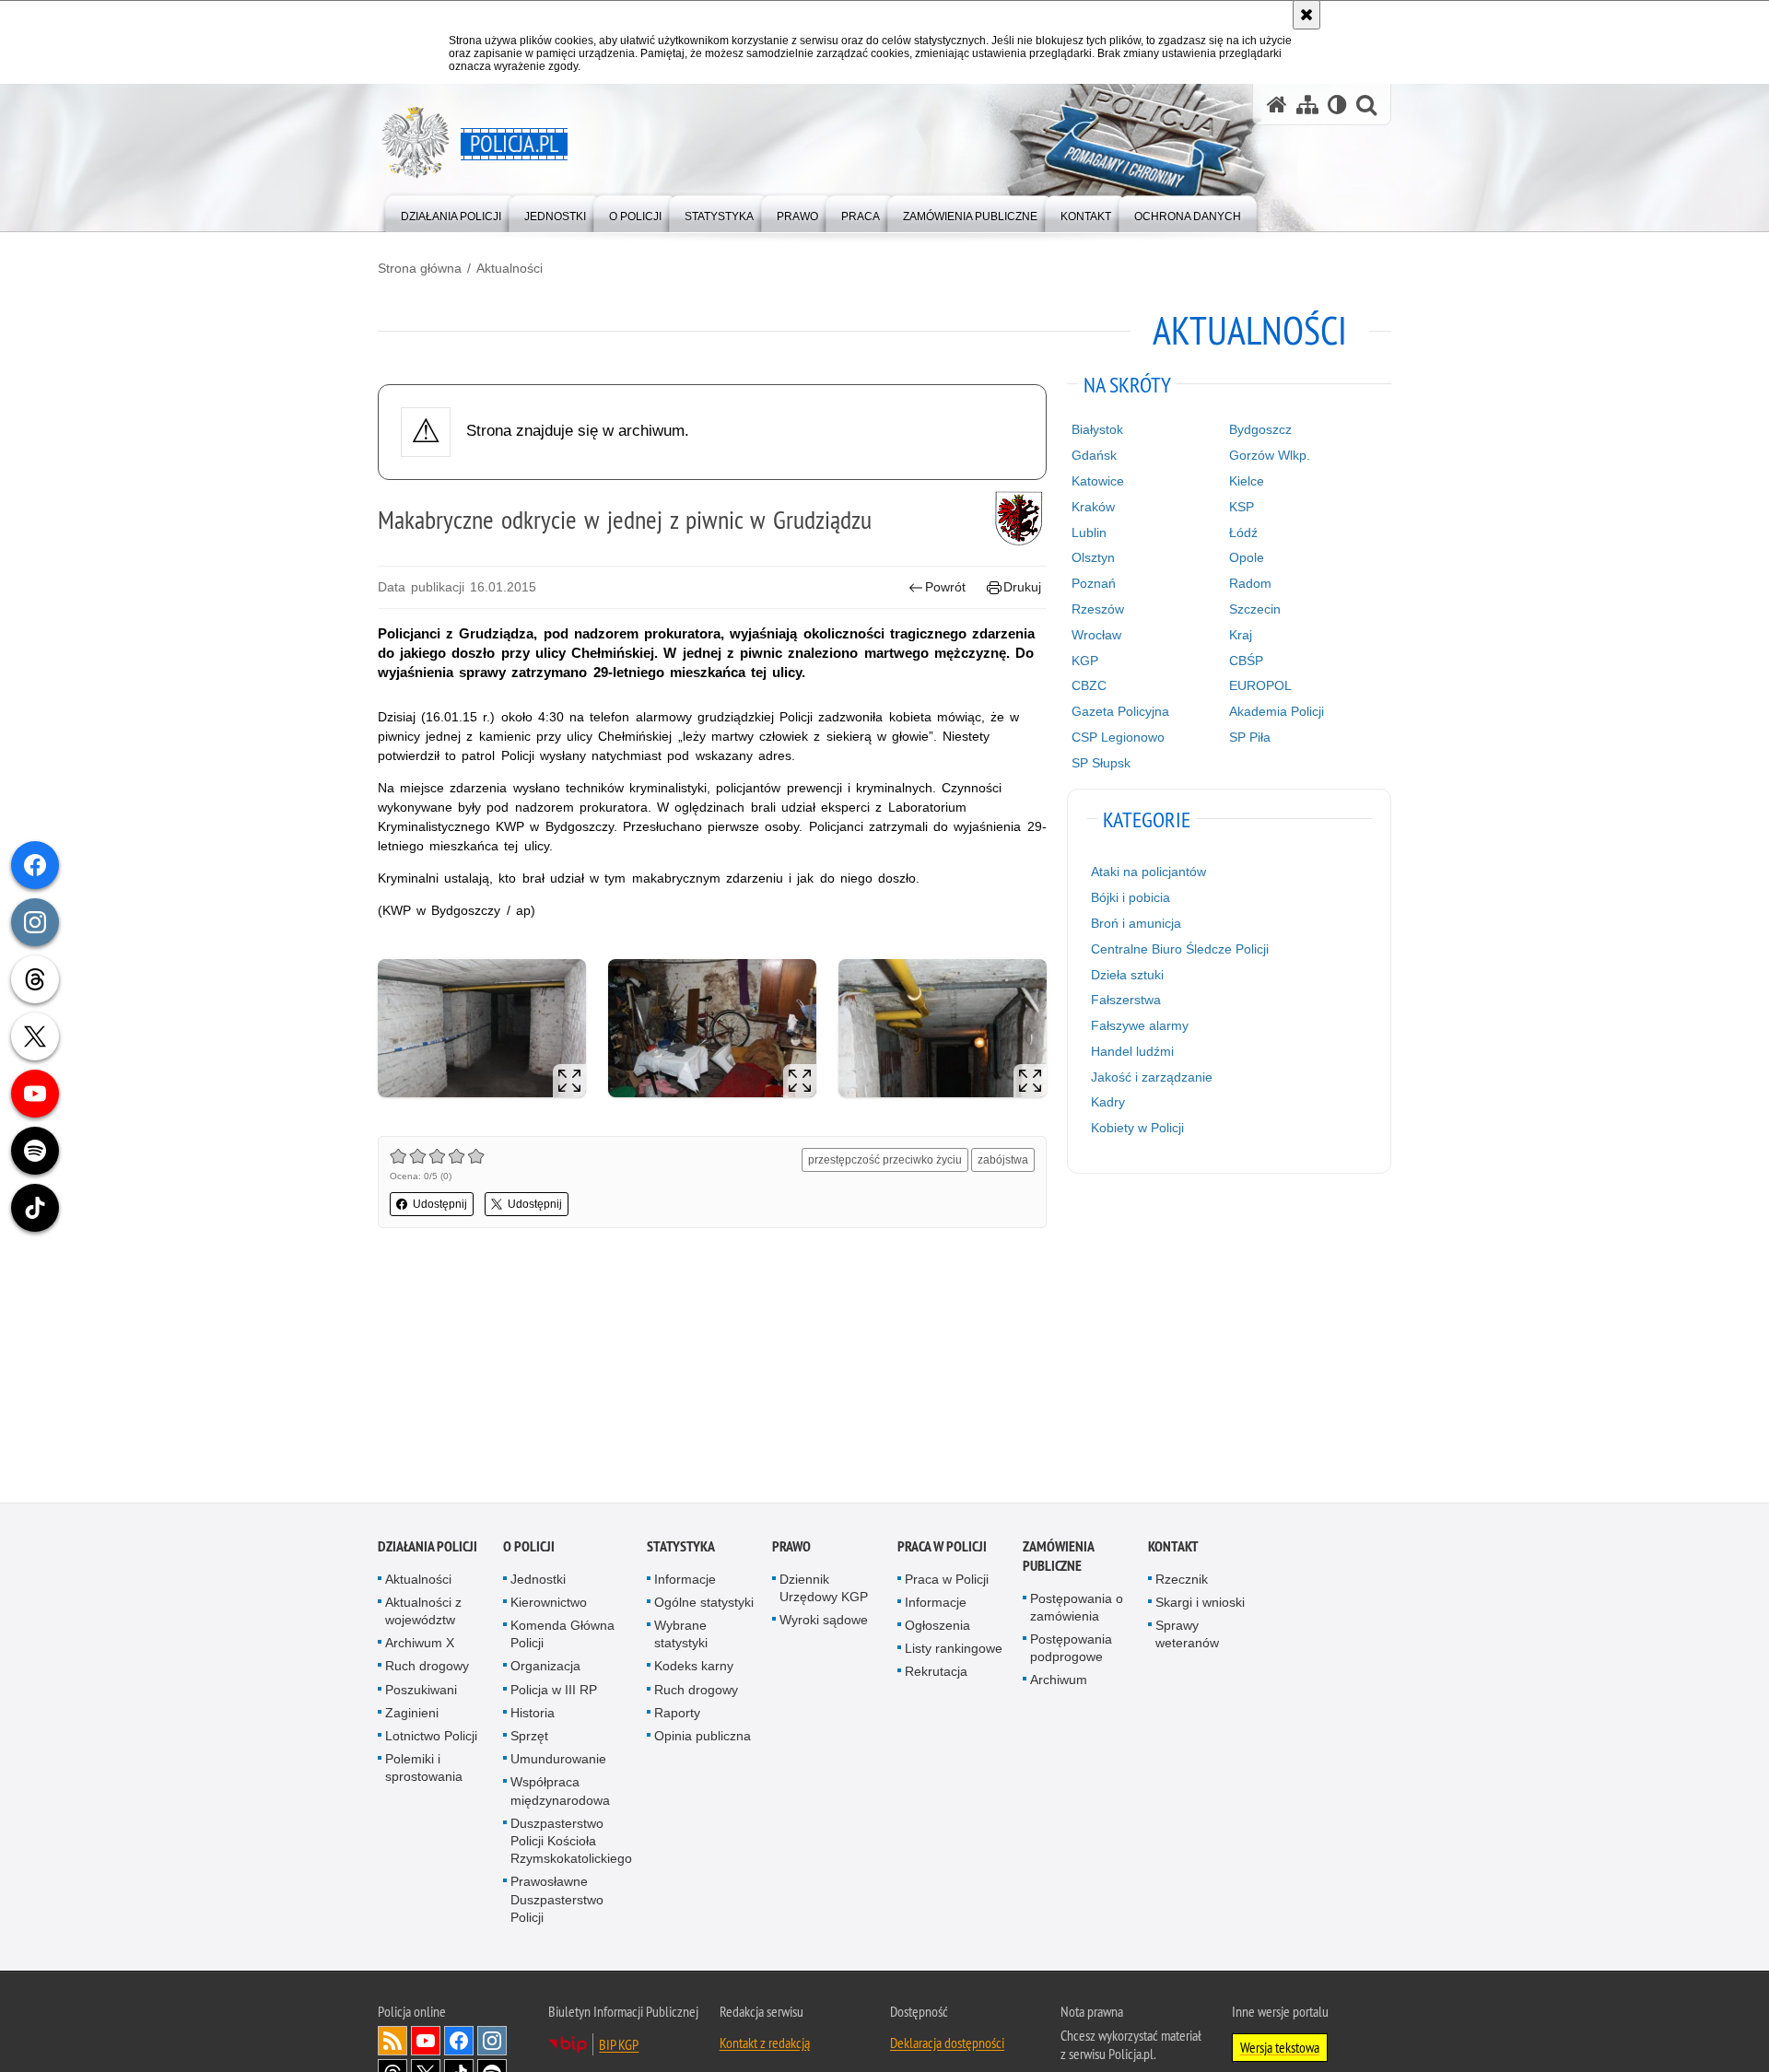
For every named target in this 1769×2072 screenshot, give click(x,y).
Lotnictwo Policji (431, 1738)
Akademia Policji (1277, 711)
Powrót (945, 587)
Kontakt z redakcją (765, 2044)
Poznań (1094, 583)
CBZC (1089, 685)
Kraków (1093, 507)
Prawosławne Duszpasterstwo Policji (557, 1901)
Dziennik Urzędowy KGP (824, 1589)
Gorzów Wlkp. (1270, 455)
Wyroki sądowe (824, 1621)
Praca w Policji (942, 1547)
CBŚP (1246, 661)
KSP (1242, 507)
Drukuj (1022, 587)
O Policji (529, 1547)
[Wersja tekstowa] (1337, 105)
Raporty (677, 1715)
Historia (533, 1715)
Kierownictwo (549, 1604)
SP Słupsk (1101, 763)
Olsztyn (1093, 557)
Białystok (1097, 429)
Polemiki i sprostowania (424, 1769)
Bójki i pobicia (1131, 897)
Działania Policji (428, 1547)
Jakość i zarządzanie (1152, 1077)
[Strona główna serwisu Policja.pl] (1277, 105)
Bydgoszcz (1260, 429)
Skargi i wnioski (1200, 1604)
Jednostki (538, 1580)
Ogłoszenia (937, 1627)
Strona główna (420, 268)
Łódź (1243, 533)
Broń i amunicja (1136, 923)
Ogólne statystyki (704, 1604)
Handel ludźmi (1132, 1051)
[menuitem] (451, 212)
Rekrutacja (936, 1673)
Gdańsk (1094, 455)
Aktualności (510, 268)
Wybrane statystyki (681, 1636)
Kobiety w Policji (1137, 1128)
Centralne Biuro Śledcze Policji (1180, 949)
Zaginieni (412, 1715)
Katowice (1098, 481)
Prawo (791, 1547)
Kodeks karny (694, 1668)
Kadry (1108, 1102)
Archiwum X (420, 1645)
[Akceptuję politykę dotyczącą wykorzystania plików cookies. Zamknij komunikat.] (1306, 15)
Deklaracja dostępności (947, 2044)
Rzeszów (1098, 609)
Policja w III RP (554, 1691)
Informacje (685, 1580)
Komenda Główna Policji (562, 1636)
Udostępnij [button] (440, 1204)
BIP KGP (619, 2046)
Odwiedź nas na (426, 2043)
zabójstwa (1003, 1160)
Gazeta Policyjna (1120, 711)
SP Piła (1250, 737)
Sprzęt (529, 1738)
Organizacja (545, 1668)
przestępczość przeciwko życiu (885, 1160)
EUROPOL (1260, 685)
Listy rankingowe (954, 1650)
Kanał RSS (392, 2043)
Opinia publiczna (703, 1738)
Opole (1247, 557)
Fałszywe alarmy (1140, 1025)
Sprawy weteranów (1187, 1636)
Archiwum (1059, 1681)
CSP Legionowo (1118, 737)
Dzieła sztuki (1127, 975)
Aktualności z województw (423, 1613)
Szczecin (1255, 609)
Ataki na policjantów (1148, 872)
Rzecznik (1182, 1580)
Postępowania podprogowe (1071, 1650)
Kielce (1247, 481)
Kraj (1241, 635)
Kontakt (1173, 1547)
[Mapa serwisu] (1307, 105)
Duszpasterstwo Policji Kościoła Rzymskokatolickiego (571, 1843)
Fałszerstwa (1126, 1000)
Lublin (1089, 533)
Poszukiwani (421, 1691)
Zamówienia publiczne (1058, 1557)
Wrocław (1096, 635)
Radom (1250, 583)
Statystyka (681, 1547)
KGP (1085, 661)
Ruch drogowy (427, 1668)
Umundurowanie (558, 1761)
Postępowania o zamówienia (1077, 1608)
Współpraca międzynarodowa (560, 1792)
